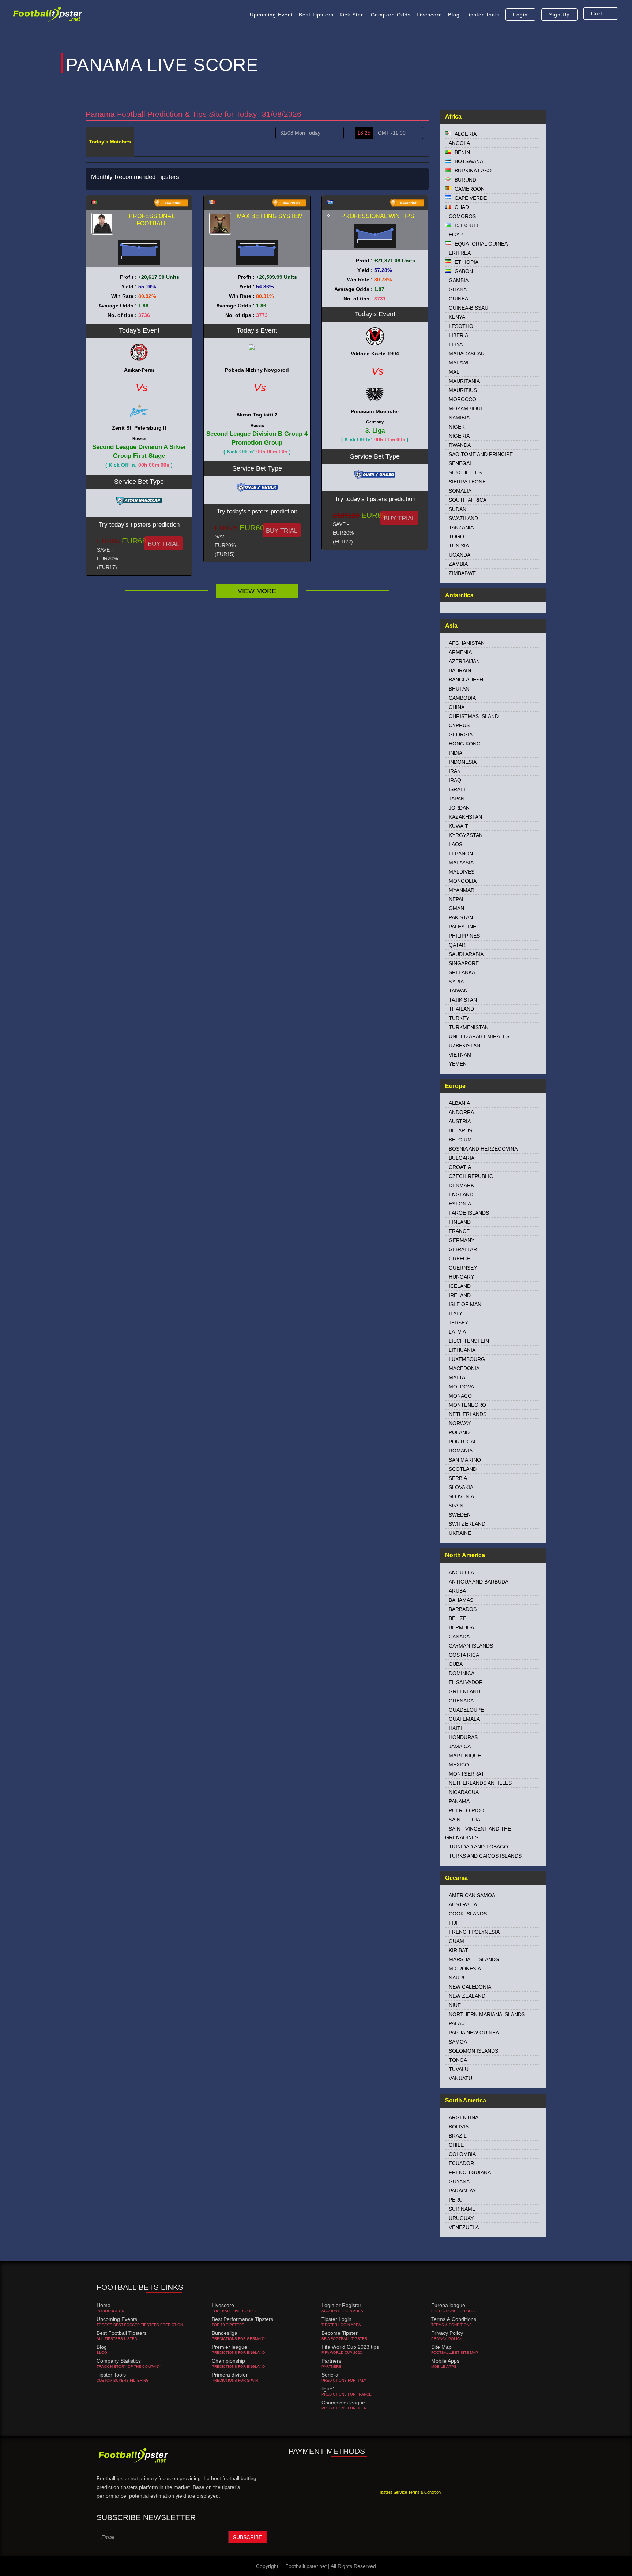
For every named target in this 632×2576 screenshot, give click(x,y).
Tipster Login (336, 2319)
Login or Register (341, 2305)
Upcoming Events (117, 2319)
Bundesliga (225, 2333)
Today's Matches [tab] (110, 142)
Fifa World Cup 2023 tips (350, 2347)
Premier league (230, 2347)
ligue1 (328, 2389)
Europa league (448, 2305)
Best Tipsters (316, 15)
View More (257, 591)
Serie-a (330, 2375)
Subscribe (247, 2537)
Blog (454, 15)
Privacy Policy (447, 2333)
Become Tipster (340, 2333)
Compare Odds (391, 15)
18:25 (364, 133)
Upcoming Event (271, 15)
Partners (331, 2361)
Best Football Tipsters (122, 2333)
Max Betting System (270, 216)
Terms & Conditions (454, 2319)
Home (104, 2305)
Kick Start (352, 15)
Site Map (441, 2347)
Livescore (429, 15)
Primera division (230, 2375)
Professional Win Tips (378, 216)
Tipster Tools (483, 15)
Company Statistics (119, 2361)
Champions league (343, 2403)
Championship (228, 2361)
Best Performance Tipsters (242, 2319)
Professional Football (152, 220)
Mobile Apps (445, 2361)
